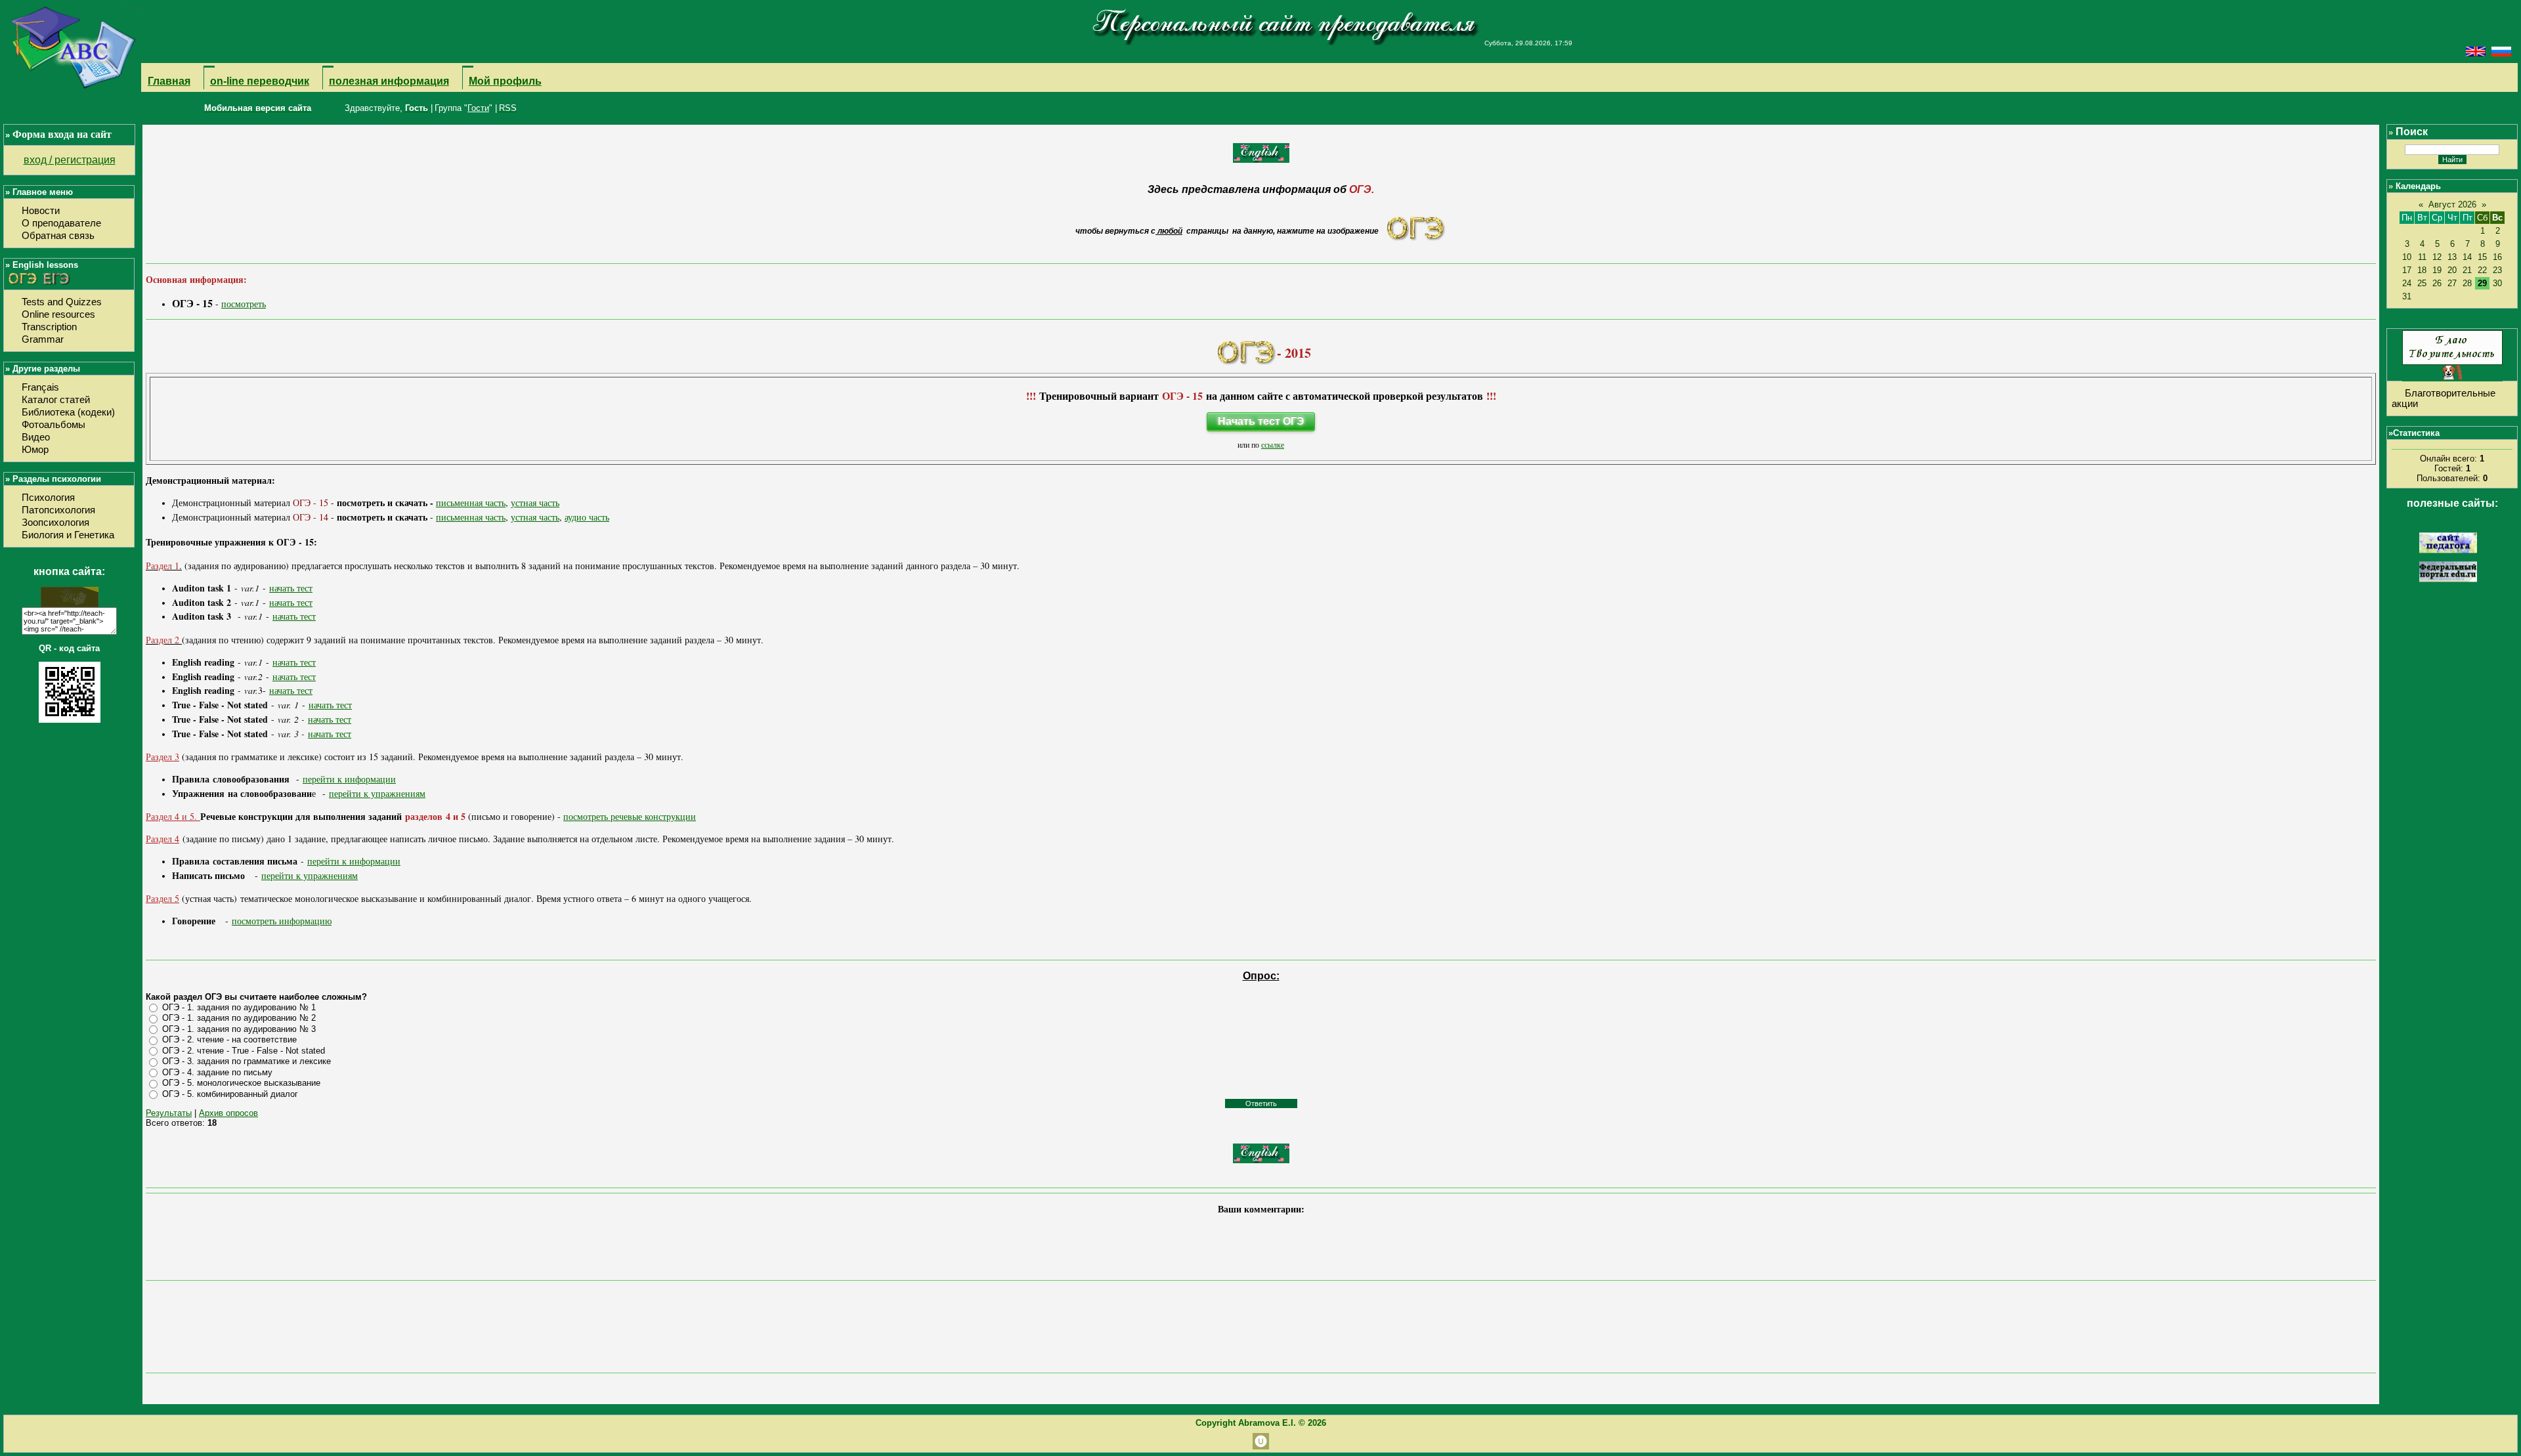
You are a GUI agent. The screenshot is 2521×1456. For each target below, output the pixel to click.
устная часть (535, 503)
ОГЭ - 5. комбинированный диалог (230, 1094)
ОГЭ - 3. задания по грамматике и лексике (247, 1061)
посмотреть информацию (282, 921)
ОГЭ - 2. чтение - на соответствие (229, 1039)
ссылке (1273, 444)
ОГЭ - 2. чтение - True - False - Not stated (244, 1051)
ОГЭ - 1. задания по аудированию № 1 (239, 1007)
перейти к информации (349, 779)
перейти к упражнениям (377, 793)
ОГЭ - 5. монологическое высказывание (241, 1083)
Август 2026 (2452, 204)
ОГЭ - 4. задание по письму (217, 1072)
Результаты (169, 1113)
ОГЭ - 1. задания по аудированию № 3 (239, 1029)
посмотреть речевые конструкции (630, 816)
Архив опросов (228, 1113)
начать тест (291, 588)
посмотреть (244, 304)
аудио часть (587, 517)
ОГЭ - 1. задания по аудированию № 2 (239, 1018)
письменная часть (471, 503)
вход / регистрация (70, 160)
